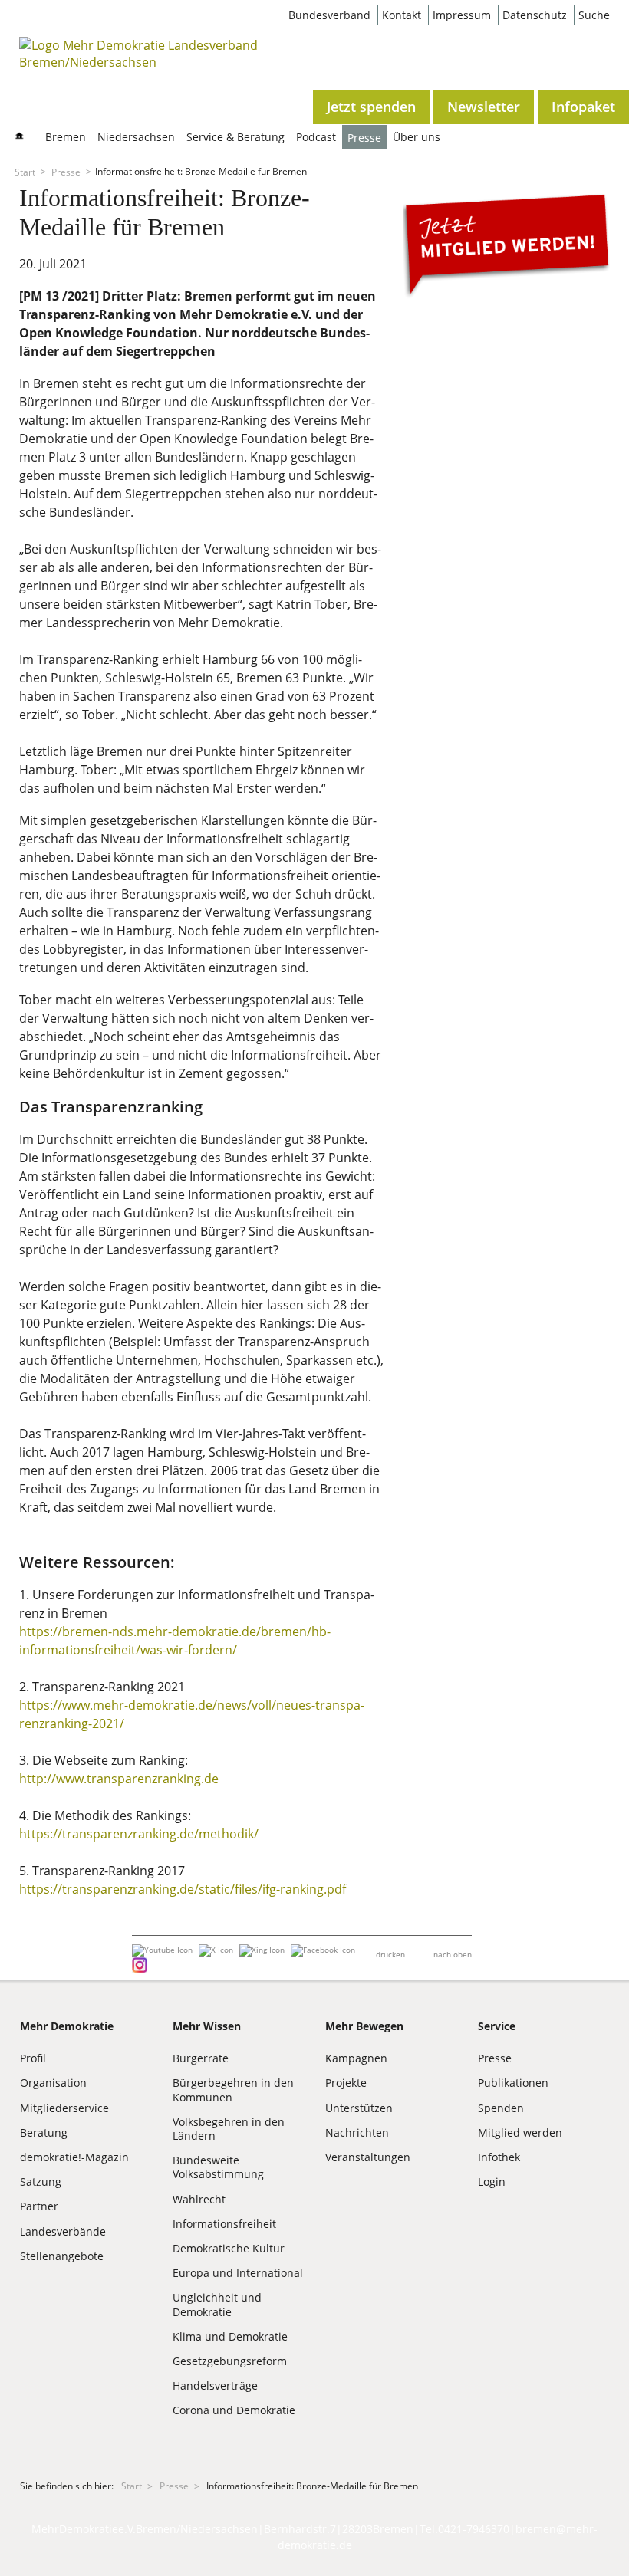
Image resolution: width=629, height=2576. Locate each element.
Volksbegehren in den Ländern (229, 2129)
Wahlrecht (199, 2199)
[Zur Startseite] (142, 62)
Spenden (501, 2108)
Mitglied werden (520, 2132)
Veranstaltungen (368, 2157)
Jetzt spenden (371, 107)
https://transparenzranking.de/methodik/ (139, 1834)
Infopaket (583, 107)
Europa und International (238, 2273)
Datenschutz (535, 15)
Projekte (346, 2083)
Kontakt (402, 15)
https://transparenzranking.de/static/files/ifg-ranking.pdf (183, 1889)
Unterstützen (359, 2108)
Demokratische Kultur (229, 2248)
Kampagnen (356, 2058)
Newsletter (484, 107)
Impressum (462, 15)
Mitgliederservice (64, 2108)
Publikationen (513, 2083)
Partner (39, 2206)
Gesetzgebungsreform (230, 2361)
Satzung (41, 2182)
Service (497, 2026)
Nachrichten (357, 2132)
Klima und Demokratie (230, 2336)
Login (492, 2182)
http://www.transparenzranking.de (119, 1779)
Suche (594, 15)
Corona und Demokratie (234, 2410)
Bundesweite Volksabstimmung (218, 2167)
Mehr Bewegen (364, 2026)
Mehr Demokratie (67, 2026)
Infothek (499, 2157)
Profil (33, 2058)
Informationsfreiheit (224, 2224)
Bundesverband (329, 15)
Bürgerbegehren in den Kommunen (233, 2090)
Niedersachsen (136, 137)
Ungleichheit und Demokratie (217, 2304)
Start (25, 171)
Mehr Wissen (207, 2026)
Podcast (316, 137)
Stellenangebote (62, 2256)
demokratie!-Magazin (74, 2157)
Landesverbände (63, 2231)
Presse (364, 138)
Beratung (44, 2132)
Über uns (417, 137)
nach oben (453, 1954)
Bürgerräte (201, 2058)
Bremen (66, 137)
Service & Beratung (235, 137)
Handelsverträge (215, 2385)
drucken (390, 1954)
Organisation (53, 2083)
